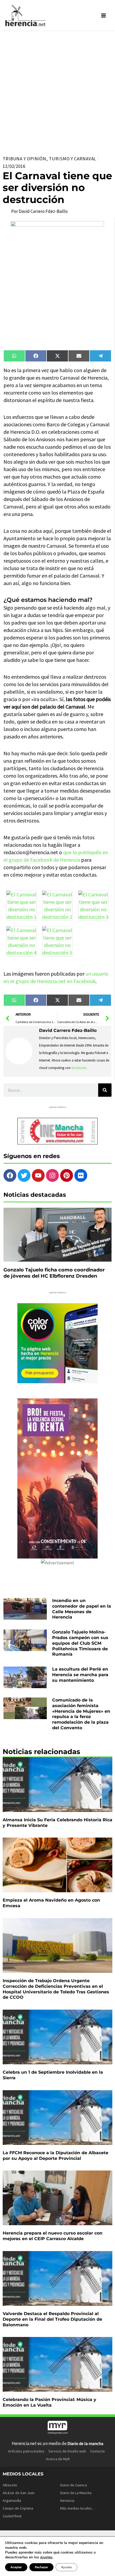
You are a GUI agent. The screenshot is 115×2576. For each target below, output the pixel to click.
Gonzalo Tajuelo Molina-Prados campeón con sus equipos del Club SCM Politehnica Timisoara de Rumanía (80, 1643)
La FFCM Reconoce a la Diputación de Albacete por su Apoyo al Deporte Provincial (55, 2156)
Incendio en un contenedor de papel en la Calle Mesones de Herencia (82, 1609)
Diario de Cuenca (74, 2485)
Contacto (97, 2451)
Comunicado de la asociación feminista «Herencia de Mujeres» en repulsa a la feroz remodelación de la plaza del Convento (81, 1714)
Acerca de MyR (58, 2459)
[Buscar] (105, 1090)
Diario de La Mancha (76, 2493)
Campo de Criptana (18, 2508)
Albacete (10, 2485)
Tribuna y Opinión (24, 159)
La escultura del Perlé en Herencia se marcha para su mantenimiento (80, 1675)
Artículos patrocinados (26, 2451)
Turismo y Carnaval (72, 159)
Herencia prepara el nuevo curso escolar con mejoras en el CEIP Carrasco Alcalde (53, 2236)
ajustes (46, 2557)
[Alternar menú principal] (104, 15)
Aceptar (16, 2567)
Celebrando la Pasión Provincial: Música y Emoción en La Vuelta (49, 2402)
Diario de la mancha (85, 2443)
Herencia (67, 2501)
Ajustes (66, 2567)
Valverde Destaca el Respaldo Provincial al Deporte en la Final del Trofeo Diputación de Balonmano (52, 2319)
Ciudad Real (12, 2516)
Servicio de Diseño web (67, 2451)
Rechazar (41, 2567)
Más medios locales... (77, 2508)
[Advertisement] (57, 91)
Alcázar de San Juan (19, 2493)
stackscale (79, 1068)
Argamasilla (12, 2501)
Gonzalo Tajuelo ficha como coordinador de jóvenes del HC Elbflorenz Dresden (54, 1273)
